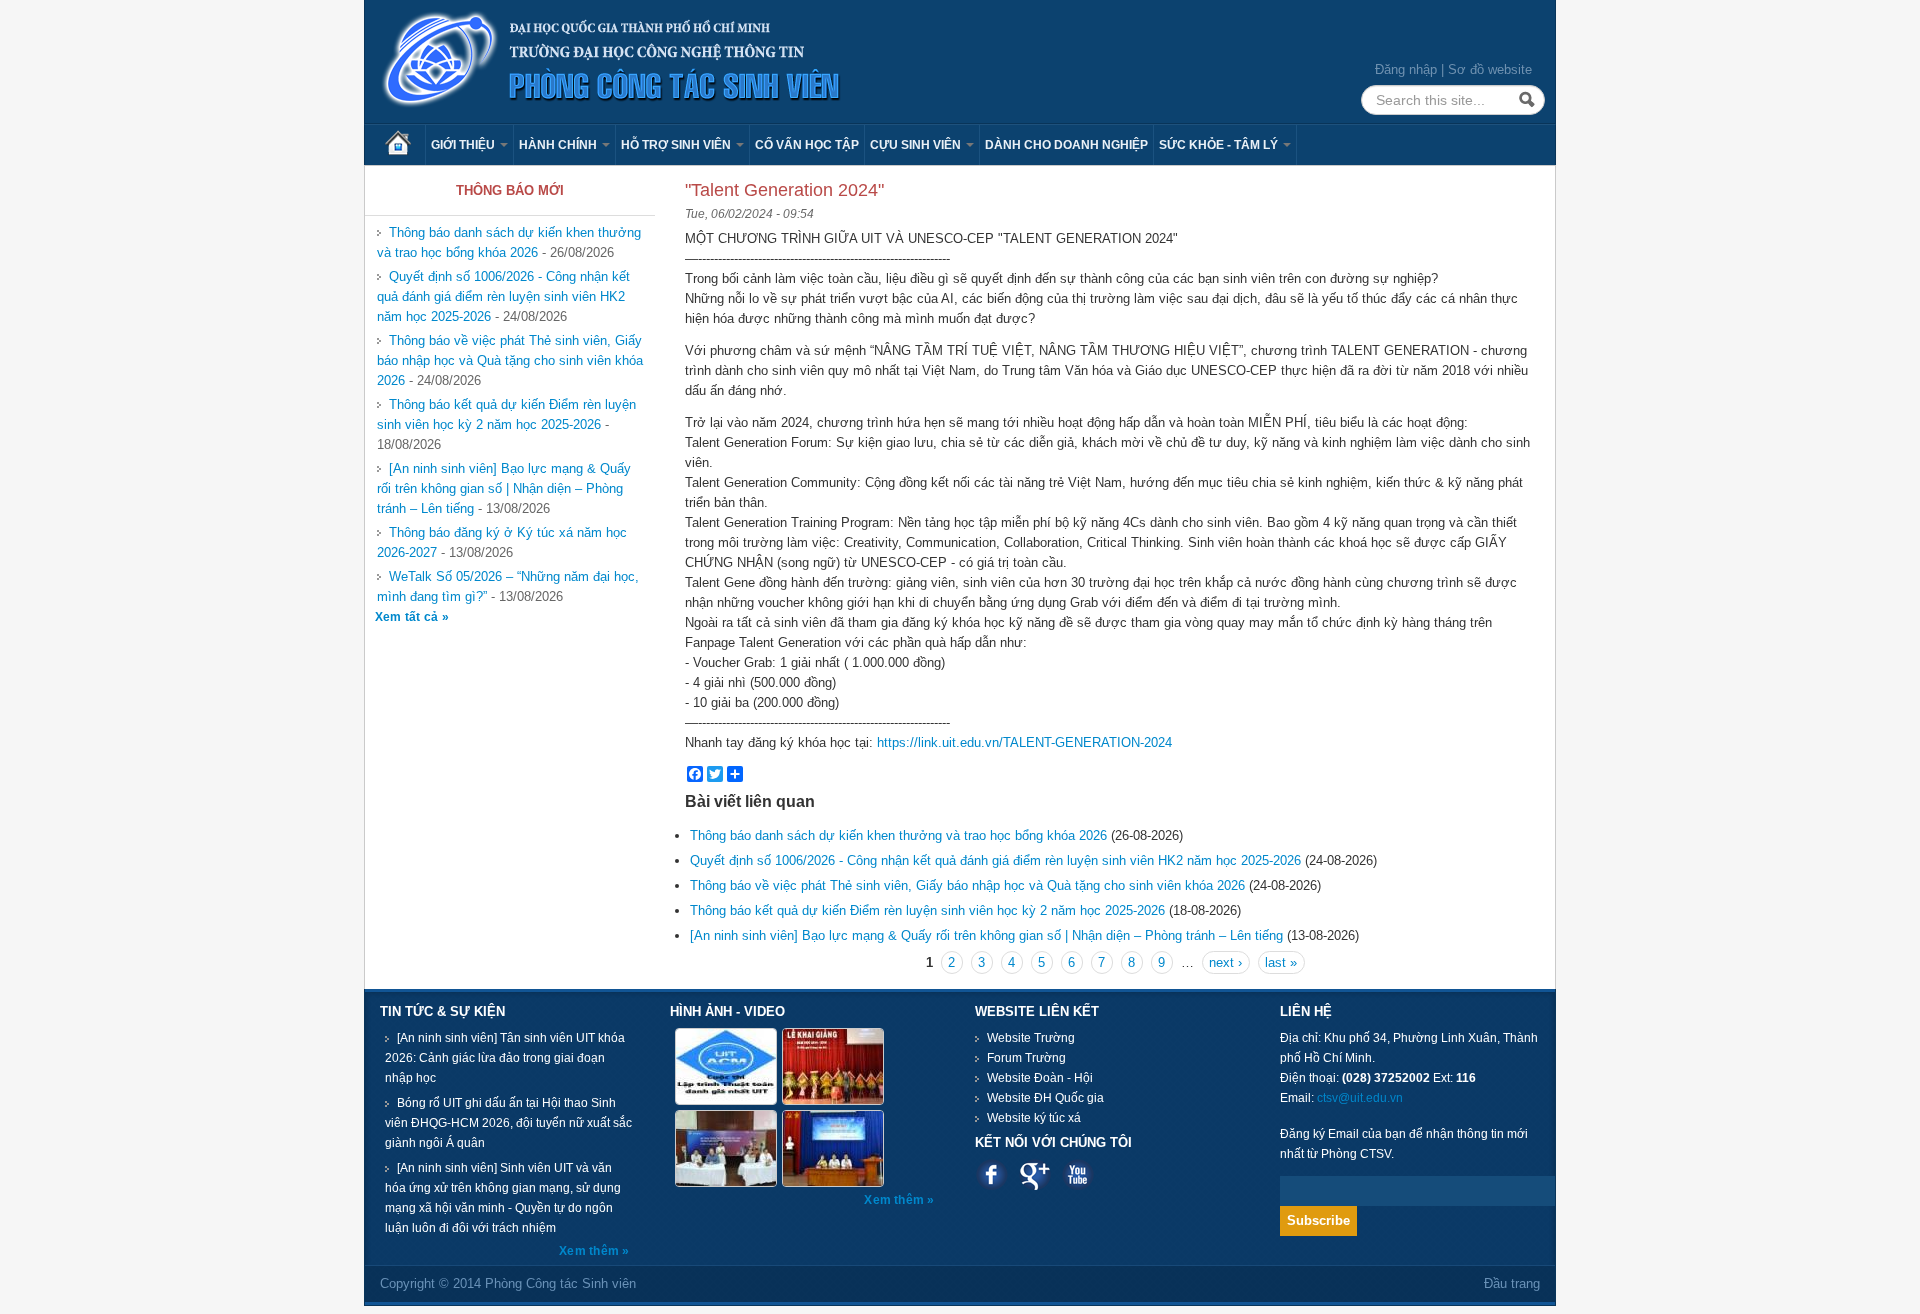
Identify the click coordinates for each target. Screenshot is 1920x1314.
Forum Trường (1026, 1058)
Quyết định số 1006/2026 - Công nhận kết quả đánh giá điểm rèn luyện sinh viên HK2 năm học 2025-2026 (503, 296)
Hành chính (559, 145)
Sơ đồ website (1490, 69)
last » (1281, 962)
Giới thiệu (464, 145)
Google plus (1034, 1174)
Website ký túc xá (1034, 1118)
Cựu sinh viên (917, 145)
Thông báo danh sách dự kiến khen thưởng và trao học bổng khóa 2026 (509, 242)
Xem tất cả (408, 617)
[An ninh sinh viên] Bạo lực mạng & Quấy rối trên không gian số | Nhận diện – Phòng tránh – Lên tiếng (504, 488)
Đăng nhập (1406, 69)
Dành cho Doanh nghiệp (1066, 145)
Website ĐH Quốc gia (1045, 1098)
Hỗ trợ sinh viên (677, 145)
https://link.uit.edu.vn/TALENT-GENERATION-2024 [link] (1024, 742)
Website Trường (1031, 1038)
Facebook (991, 1174)
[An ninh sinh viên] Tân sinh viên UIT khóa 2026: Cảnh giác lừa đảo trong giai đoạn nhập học (505, 1058)
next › (1225, 962)
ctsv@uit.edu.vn (1360, 1098)
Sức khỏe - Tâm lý (1220, 145)
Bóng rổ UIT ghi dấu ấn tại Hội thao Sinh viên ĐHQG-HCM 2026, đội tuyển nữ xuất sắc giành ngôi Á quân (508, 1123)
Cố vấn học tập (807, 145)
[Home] (612, 60)
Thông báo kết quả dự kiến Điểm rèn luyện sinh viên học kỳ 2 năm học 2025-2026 (506, 414)
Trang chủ (405, 145)
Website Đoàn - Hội (1040, 1078)
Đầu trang (1512, 1283)
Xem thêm (590, 1251)
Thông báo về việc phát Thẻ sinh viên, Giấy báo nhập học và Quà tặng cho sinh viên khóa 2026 (510, 360)
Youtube (1077, 1174)
